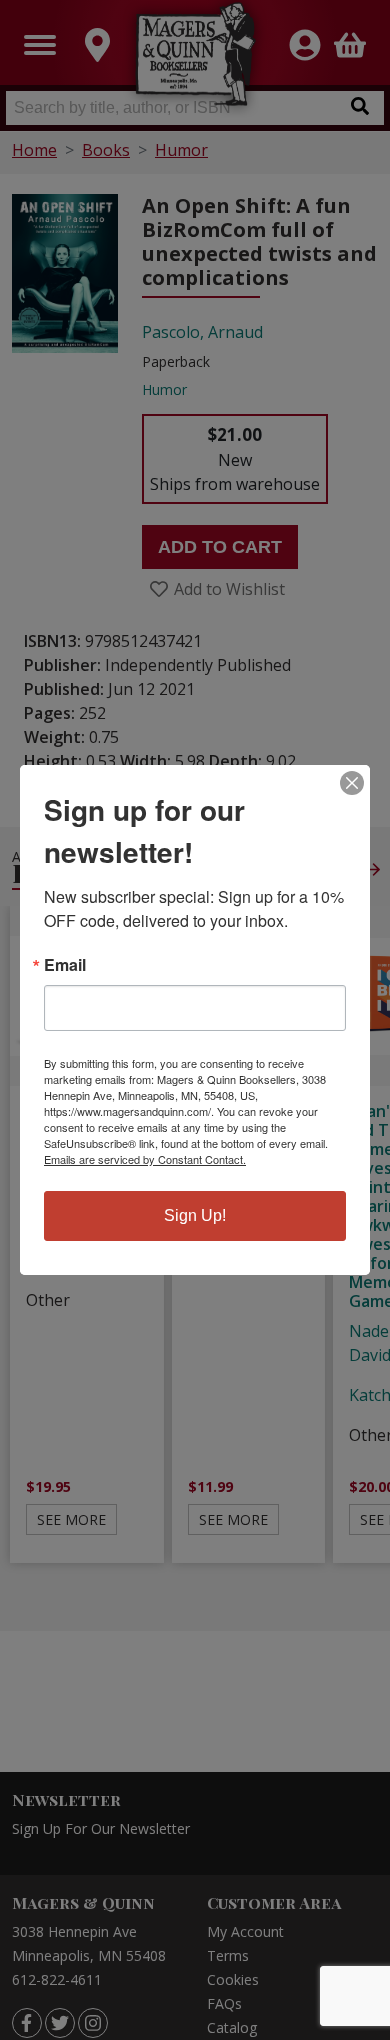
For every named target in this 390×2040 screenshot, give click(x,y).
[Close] (352, 783)
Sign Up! (195, 1215)
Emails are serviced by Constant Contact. (145, 1159)
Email (65, 965)
